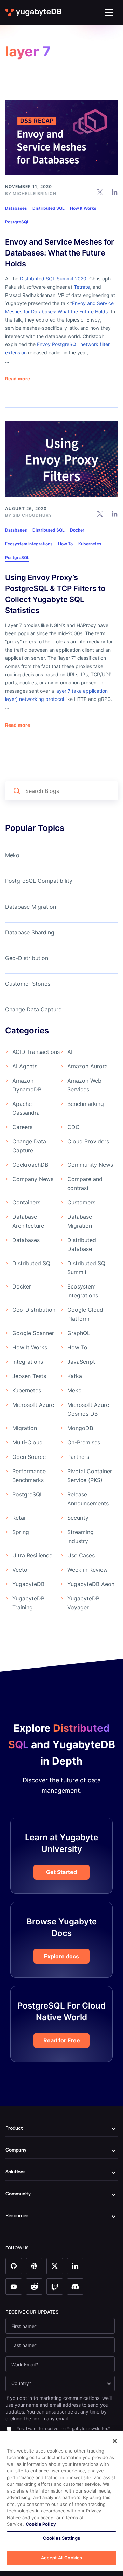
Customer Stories (28, 984)
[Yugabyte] (34, 12)
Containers (26, 1202)
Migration (25, 1428)
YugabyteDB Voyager (83, 1603)
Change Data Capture (33, 1009)
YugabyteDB (28, 1584)
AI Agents (25, 1066)
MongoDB (80, 1428)
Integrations (28, 1362)
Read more (18, 379)
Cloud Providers (88, 1141)
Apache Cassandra (26, 1108)
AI (70, 1052)
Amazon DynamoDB (27, 1085)
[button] (109, 12)
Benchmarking (86, 1104)
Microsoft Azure (33, 1405)
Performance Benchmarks (29, 1476)
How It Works (83, 208)
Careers (22, 1127)
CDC (73, 1127)
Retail (19, 1518)
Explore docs (61, 1956)
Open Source (29, 1457)
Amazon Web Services (84, 1085)
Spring (21, 1532)
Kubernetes (90, 544)
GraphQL (79, 1333)
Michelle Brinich (35, 193)
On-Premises (84, 1442)
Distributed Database (82, 1244)
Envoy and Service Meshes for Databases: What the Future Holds (60, 253)
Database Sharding (30, 932)
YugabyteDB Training (28, 1603)
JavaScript (81, 1362)
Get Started (61, 1872)
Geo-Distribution (27, 958)
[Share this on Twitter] (100, 192)
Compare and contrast (85, 1184)
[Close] (115, 2441)
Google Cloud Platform (85, 1314)
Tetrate (82, 287)
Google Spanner (33, 1333)
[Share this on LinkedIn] (115, 192)
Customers (81, 1202)
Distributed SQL (49, 208)
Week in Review (87, 1570)
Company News (33, 1179)
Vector (21, 1570)
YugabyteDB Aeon (91, 1584)
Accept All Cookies (61, 2558)
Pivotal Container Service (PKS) (90, 1476)
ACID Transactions (36, 1052)
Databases (16, 208)
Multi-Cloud (28, 1442)
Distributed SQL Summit (88, 1268)
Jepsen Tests (29, 1376)
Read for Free (62, 2040)
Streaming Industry (80, 1537)
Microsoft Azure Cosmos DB (88, 1409)
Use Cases (81, 1555)
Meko (12, 855)
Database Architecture (28, 1221)
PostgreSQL (17, 222)
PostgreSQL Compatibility (39, 881)
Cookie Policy (41, 2524)
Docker (77, 530)
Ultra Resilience (32, 1555)
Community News (90, 1165)
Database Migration (31, 907)
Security (78, 1518)
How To (65, 544)
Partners (78, 1457)
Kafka (75, 1376)
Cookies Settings (61, 2538)
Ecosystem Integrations (29, 544)
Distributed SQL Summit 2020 (53, 279)
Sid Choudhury (32, 515)
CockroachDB (30, 1165)
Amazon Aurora (87, 1066)
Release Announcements (88, 1499)
